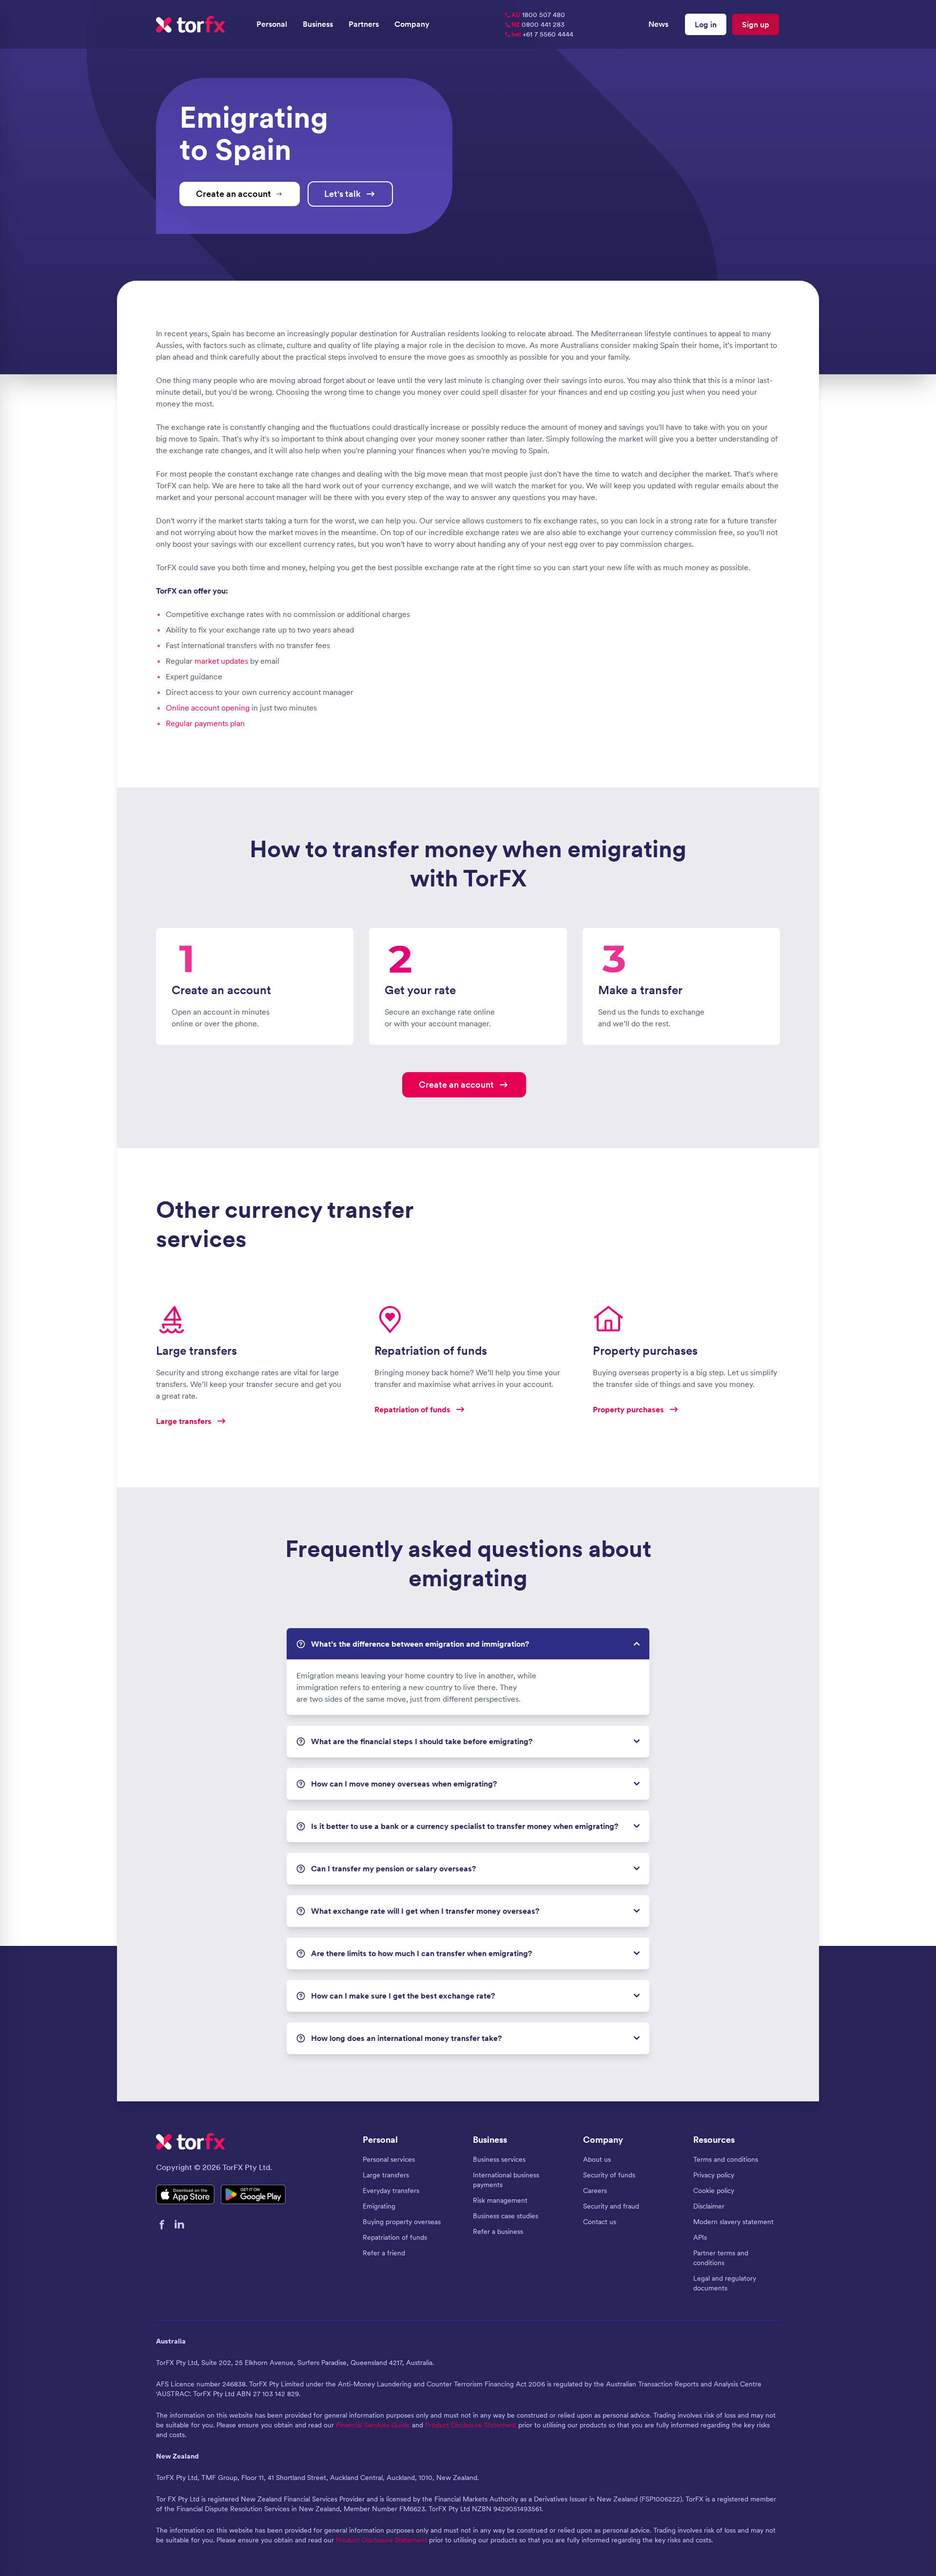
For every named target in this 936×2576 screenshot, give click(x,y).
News (658, 24)
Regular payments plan (205, 723)
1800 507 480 (538, 15)
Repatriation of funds (395, 2237)
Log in (706, 24)
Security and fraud (611, 2206)
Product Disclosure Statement (471, 2425)
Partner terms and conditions (721, 2258)
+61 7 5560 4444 (542, 34)
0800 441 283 (538, 24)
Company (412, 24)
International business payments (506, 2180)
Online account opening (208, 708)
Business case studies (506, 2216)
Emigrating (379, 2206)
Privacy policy (714, 2175)
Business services (499, 2159)
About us (597, 2159)
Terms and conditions (726, 2159)
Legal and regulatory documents (725, 2283)
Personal (272, 24)
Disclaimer (709, 2206)
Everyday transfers (391, 2191)
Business (318, 24)
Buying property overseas (402, 2222)
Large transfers (386, 2175)
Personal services (389, 2159)
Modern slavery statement (733, 2222)
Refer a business (498, 2231)
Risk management (500, 2200)
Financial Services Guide (373, 2425)
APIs (700, 2237)
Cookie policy (714, 2191)
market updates (221, 661)
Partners (364, 24)
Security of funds (609, 2175)
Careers (595, 2191)
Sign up (756, 24)
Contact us (600, 2222)
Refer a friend (384, 2253)
